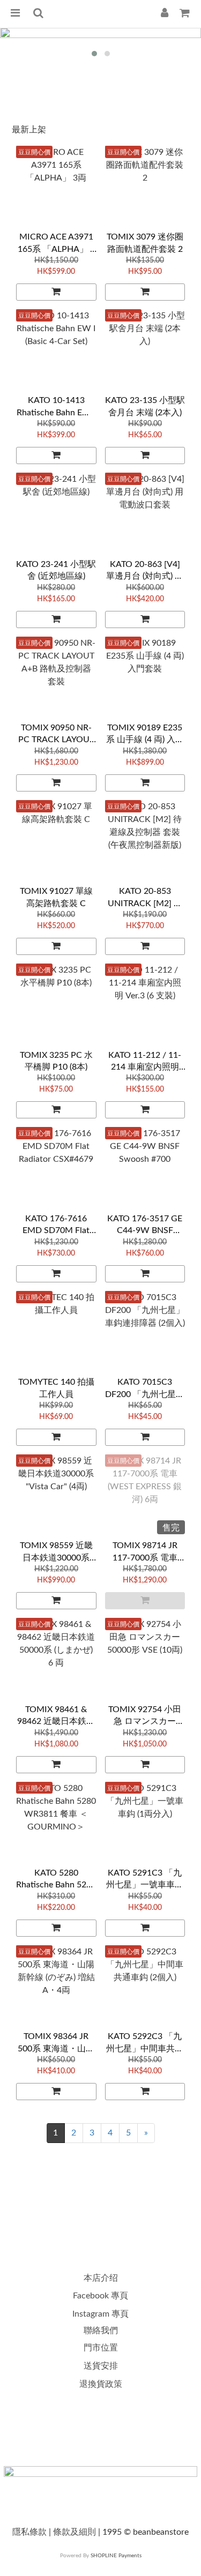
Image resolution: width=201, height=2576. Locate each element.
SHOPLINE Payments (116, 2556)
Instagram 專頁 (100, 2314)
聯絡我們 (101, 2331)
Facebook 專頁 (100, 2296)
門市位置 (101, 2348)
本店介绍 (101, 2278)
